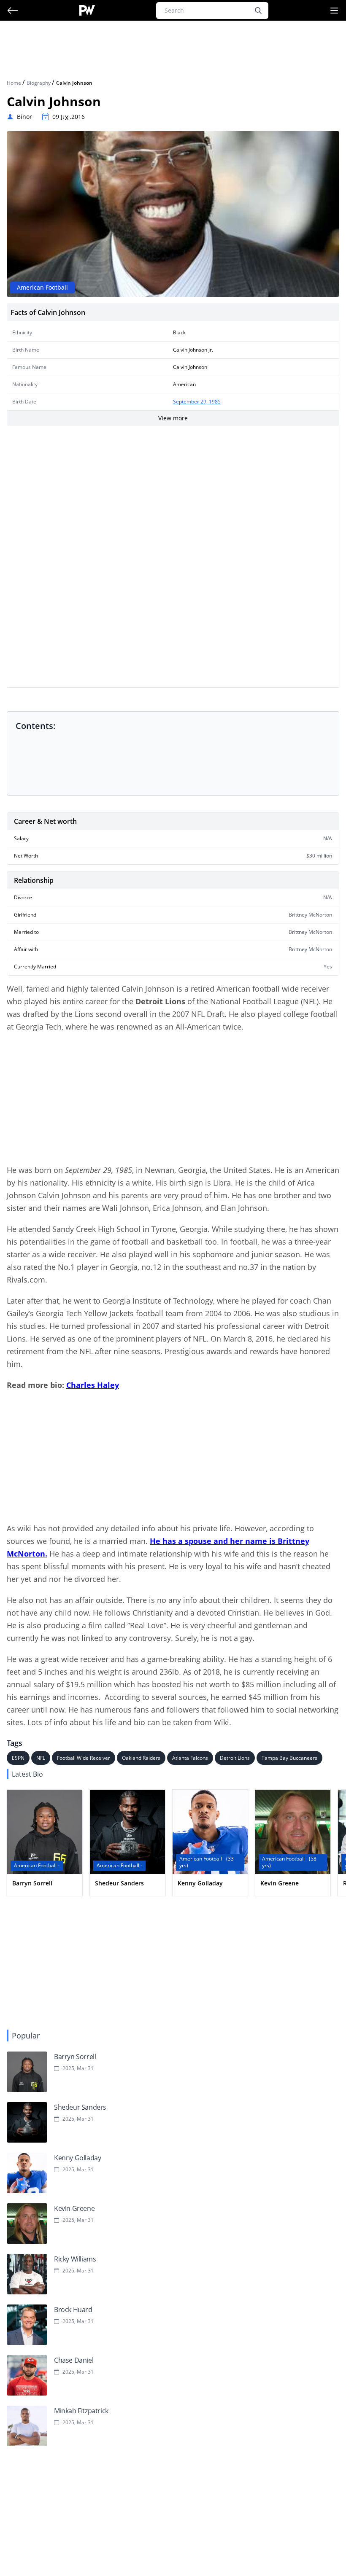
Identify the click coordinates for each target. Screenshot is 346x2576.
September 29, (191, 402)
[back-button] (13, 11)
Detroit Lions (235, 1758)
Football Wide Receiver (84, 1758)
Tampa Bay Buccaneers (289, 1758)
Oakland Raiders (141, 1758)
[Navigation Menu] (334, 11)
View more (173, 418)
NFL (41, 1758)
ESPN (18, 1758)
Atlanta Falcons (190, 1758)
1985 (215, 402)
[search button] (258, 11)
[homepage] (87, 10)
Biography (39, 83)
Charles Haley (93, 1385)
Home (15, 83)
